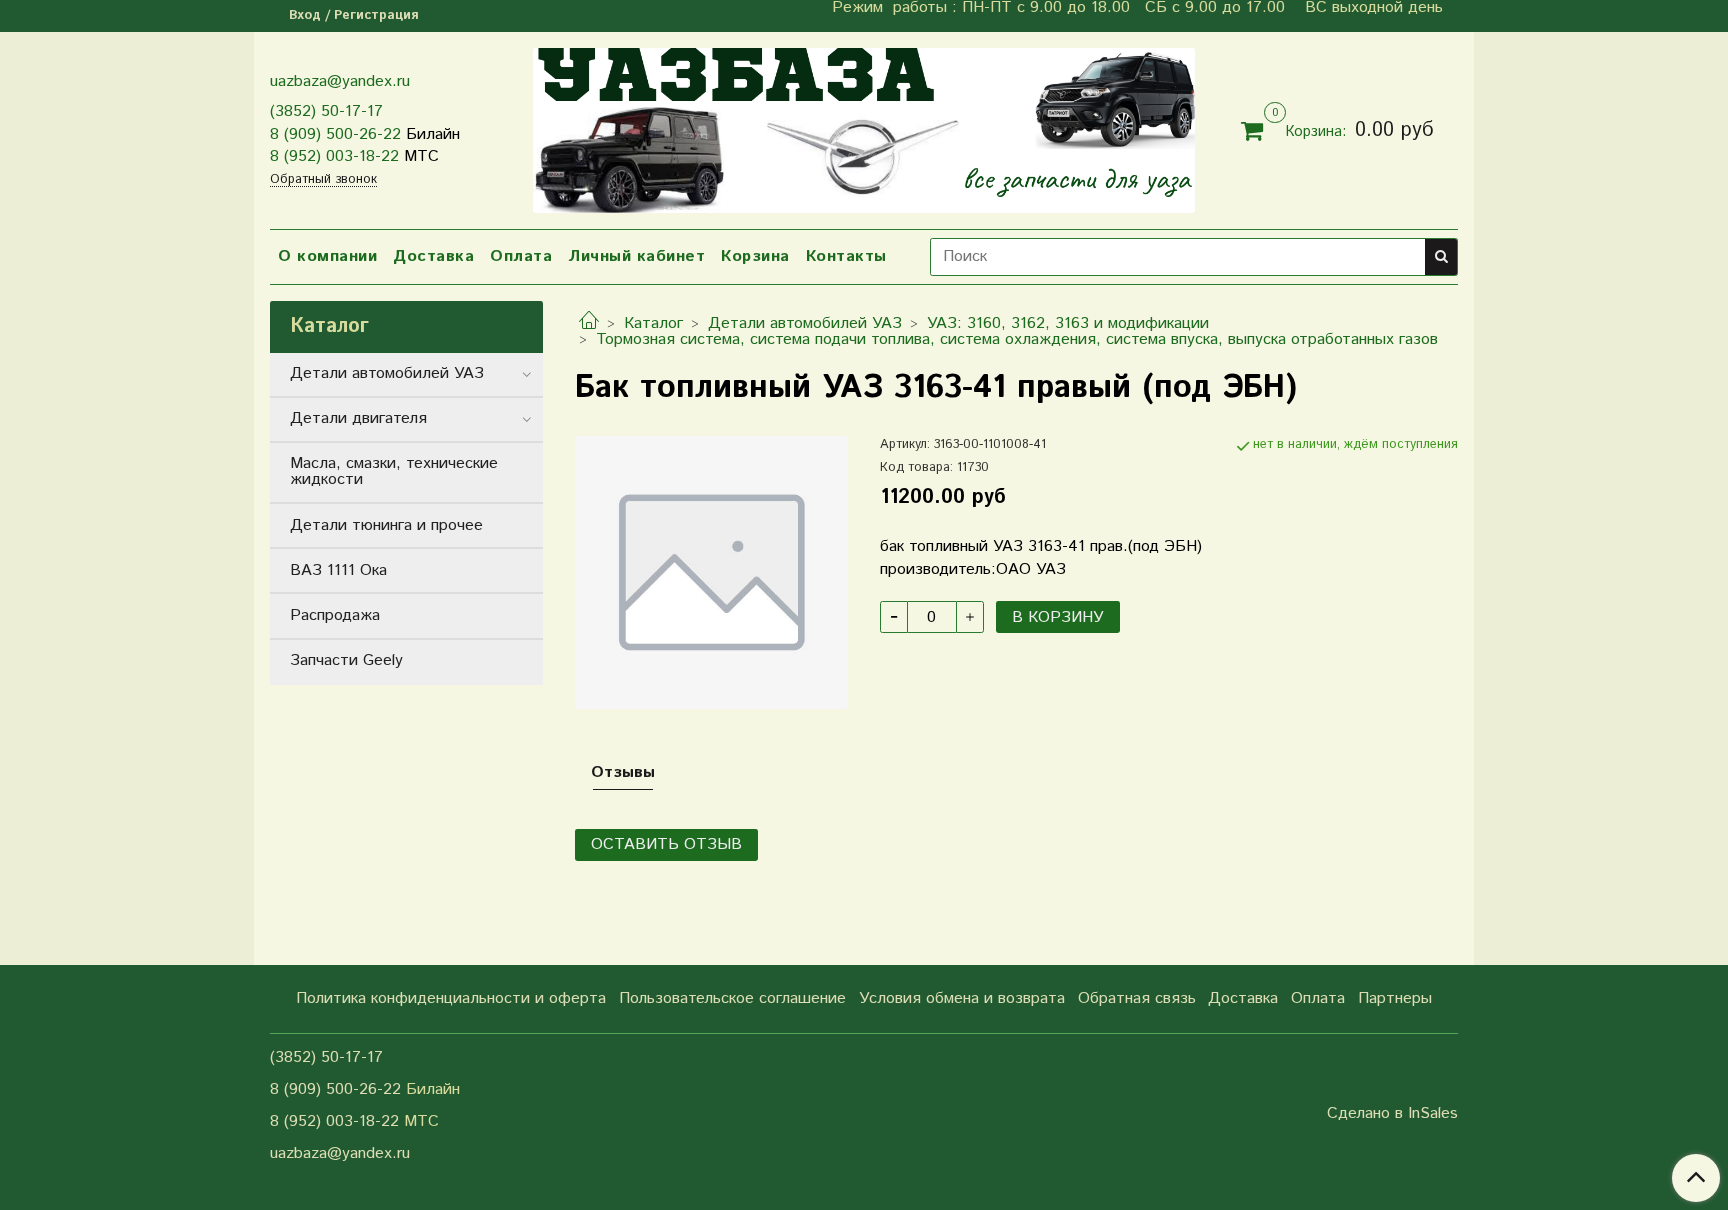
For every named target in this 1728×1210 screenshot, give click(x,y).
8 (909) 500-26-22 (335, 134)
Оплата (521, 256)
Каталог (653, 323)
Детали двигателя (358, 418)
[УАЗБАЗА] (864, 126)
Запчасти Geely (346, 660)
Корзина (755, 256)
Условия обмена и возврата (962, 998)
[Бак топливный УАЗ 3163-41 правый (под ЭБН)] (711, 571)
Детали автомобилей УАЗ (805, 323)
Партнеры (1395, 998)
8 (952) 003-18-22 (334, 156)
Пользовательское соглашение (732, 998)
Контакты (846, 256)
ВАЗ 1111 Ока (338, 570)
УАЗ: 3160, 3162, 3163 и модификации (1068, 323)
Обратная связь (1137, 998)
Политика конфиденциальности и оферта (451, 998)
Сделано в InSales (1392, 1114)
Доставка (433, 256)
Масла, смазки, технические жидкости (394, 471)
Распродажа (335, 615)
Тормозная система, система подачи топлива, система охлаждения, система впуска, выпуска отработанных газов (1017, 339)
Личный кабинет (636, 256)
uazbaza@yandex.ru (340, 81)
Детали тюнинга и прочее (386, 525)
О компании (327, 256)
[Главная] (589, 323)
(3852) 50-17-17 (326, 111)
